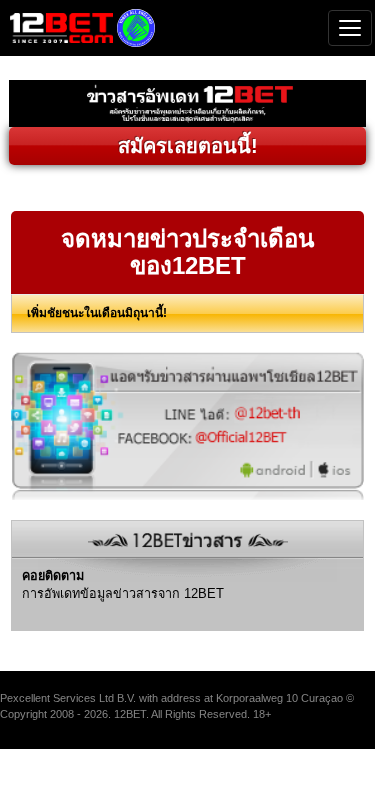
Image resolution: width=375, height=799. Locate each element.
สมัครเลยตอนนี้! (188, 146)
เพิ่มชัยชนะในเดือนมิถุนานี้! (97, 313)
